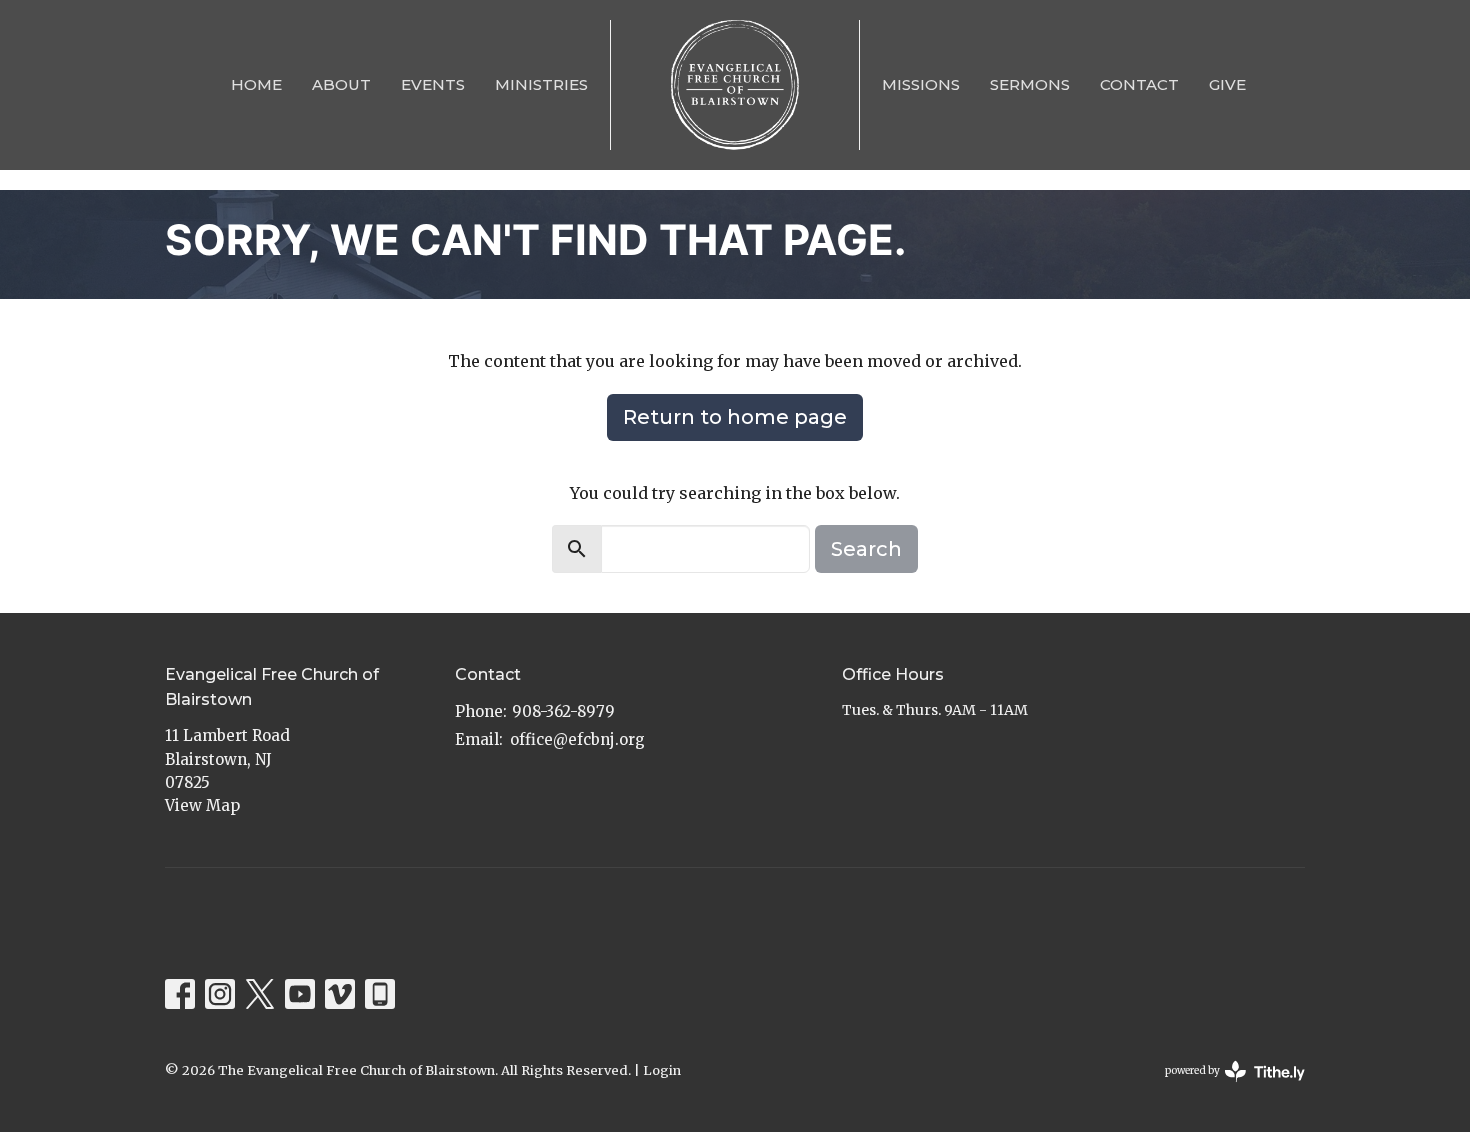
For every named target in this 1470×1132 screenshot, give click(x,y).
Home (256, 84)
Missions (921, 84)
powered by (1225, 1087)
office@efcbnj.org (577, 739)
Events (433, 84)
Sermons (1030, 84)
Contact (1139, 84)
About (341, 84)
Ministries (541, 84)
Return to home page (735, 417)
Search (866, 549)
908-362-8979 (563, 711)
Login (662, 1070)
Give (1227, 84)
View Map (202, 805)
